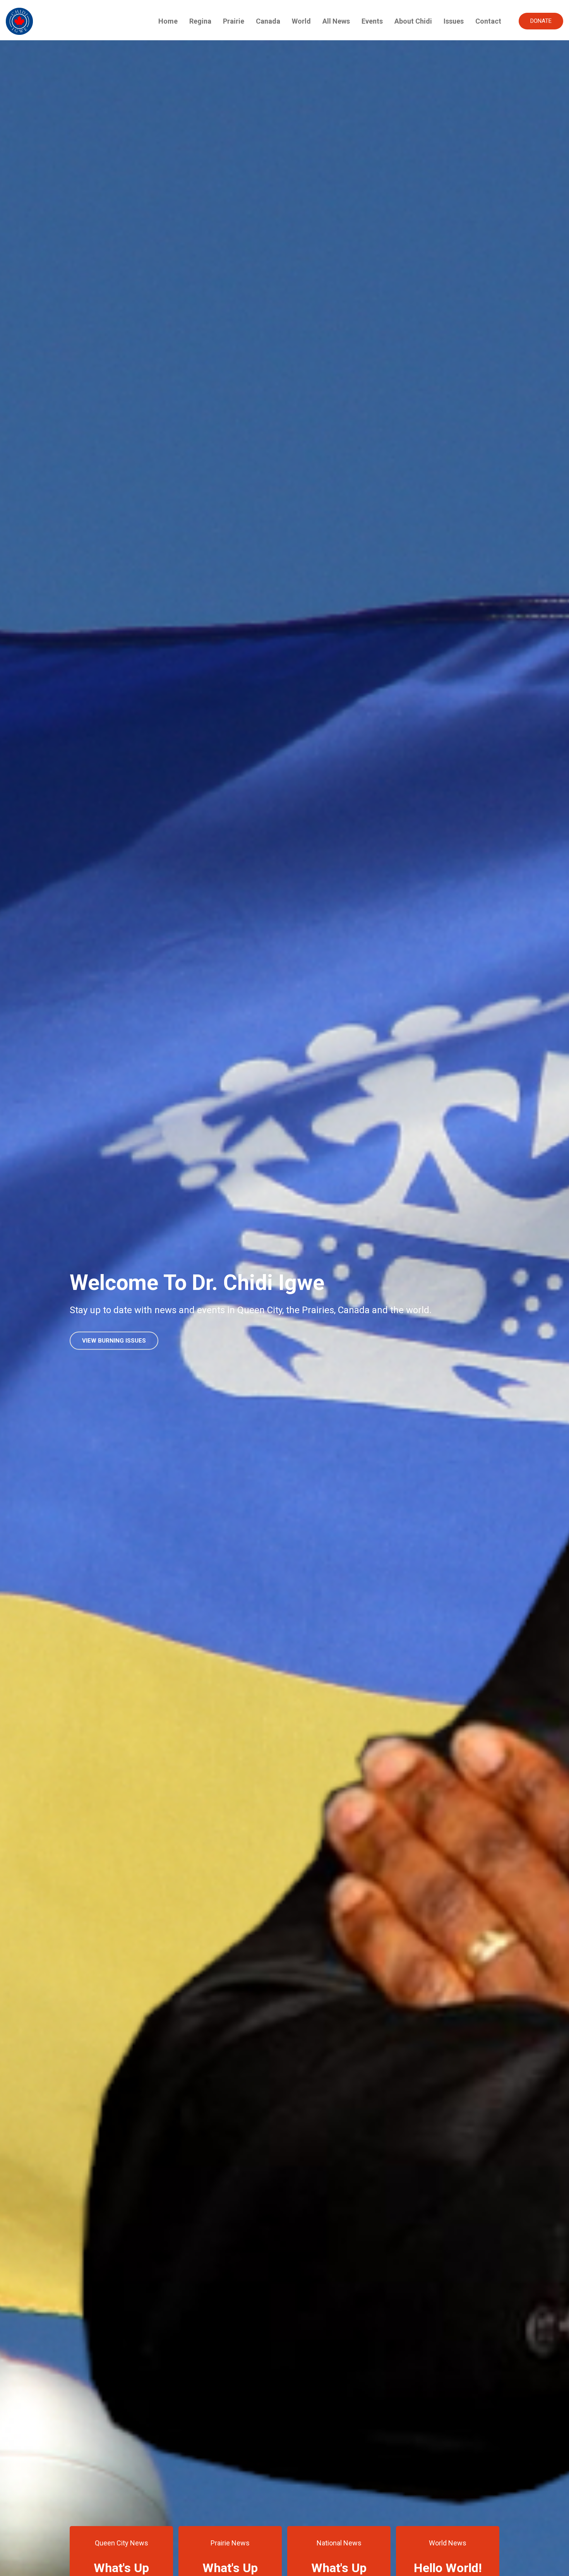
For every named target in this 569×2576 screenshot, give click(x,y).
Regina (200, 21)
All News (336, 21)
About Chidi (413, 21)
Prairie (234, 21)
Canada (268, 21)
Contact (488, 21)
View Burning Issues (114, 1341)
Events (372, 21)
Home (168, 21)
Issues (454, 21)
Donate (541, 21)
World (301, 21)
